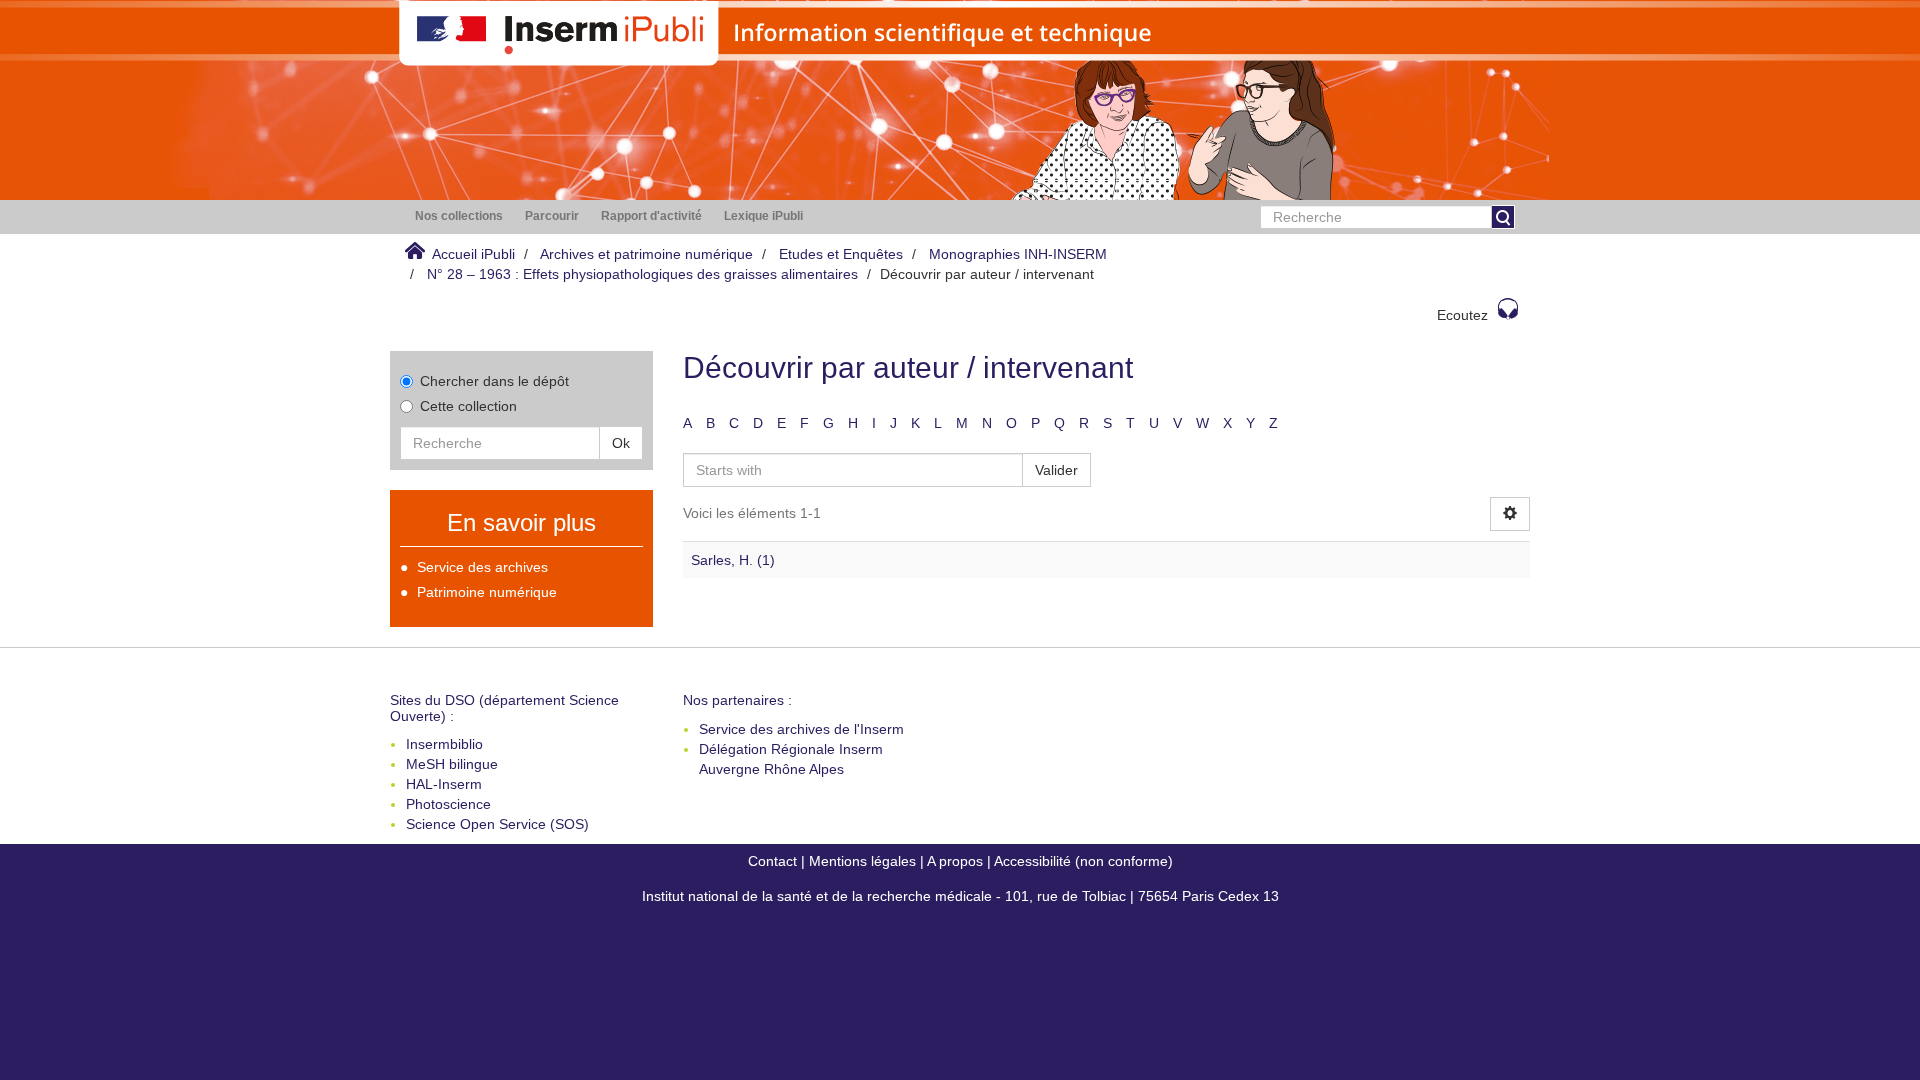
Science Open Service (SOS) (497, 824)
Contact (772, 861)
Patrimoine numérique (487, 592)
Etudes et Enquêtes (841, 254)
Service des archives (482, 567)
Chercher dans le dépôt (494, 381)
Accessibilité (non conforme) (1083, 861)
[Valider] (1503, 217)
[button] (459, 216)
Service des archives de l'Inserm (801, 729)
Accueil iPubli (473, 254)
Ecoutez (1462, 315)
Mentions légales (862, 861)
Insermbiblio (444, 744)
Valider (1056, 470)
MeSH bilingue (452, 764)
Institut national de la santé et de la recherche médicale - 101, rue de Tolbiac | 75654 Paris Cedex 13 (960, 896)
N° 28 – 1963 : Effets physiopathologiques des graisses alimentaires (642, 274)
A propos (955, 861)
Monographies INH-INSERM (1018, 254)
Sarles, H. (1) (733, 560)
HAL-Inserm (444, 784)
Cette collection (468, 406)
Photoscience (448, 804)
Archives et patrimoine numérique (646, 254)
